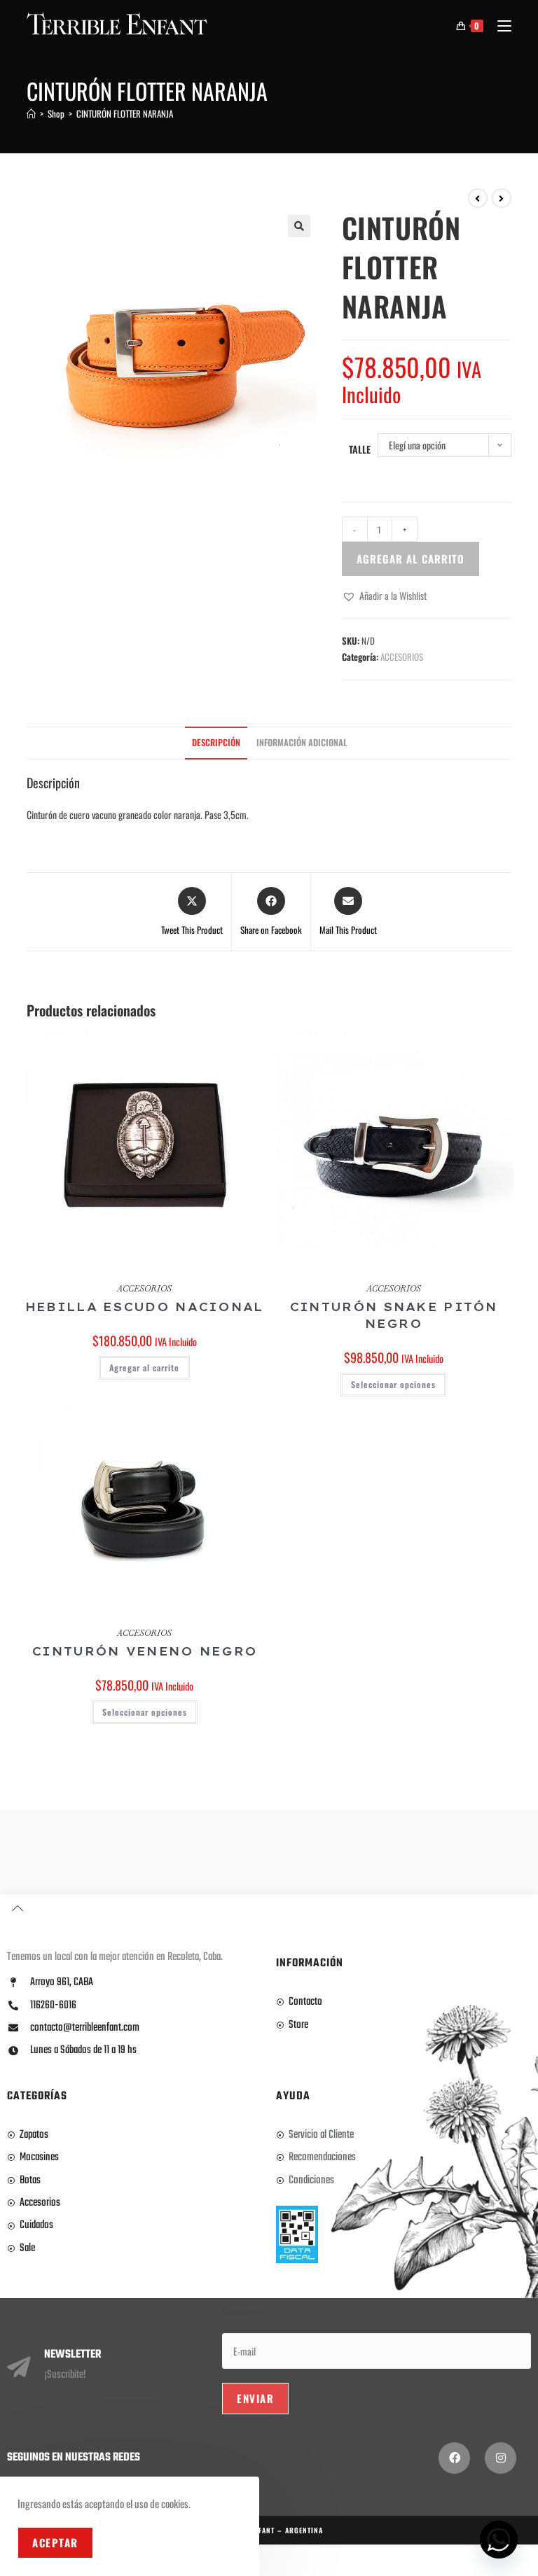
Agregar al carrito (411, 559)
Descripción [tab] (216, 742)
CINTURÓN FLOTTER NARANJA (125, 113)
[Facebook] (454, 2458)
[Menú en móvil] (499, 26)
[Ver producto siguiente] (502, 198)
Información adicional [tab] (302, 742)
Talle (360, 449)
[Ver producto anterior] (478, 198)
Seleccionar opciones (393, 1384)
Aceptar (55, 2542)
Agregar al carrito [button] (144, 1367)
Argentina (304, 2530)
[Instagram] (501, 2458)
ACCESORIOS (402, 657)
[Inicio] (31, 113)
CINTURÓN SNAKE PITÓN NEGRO (394, 1315)
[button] (299, 226)
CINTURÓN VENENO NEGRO (144, 1651)
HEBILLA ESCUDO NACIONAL (145, 1307)
